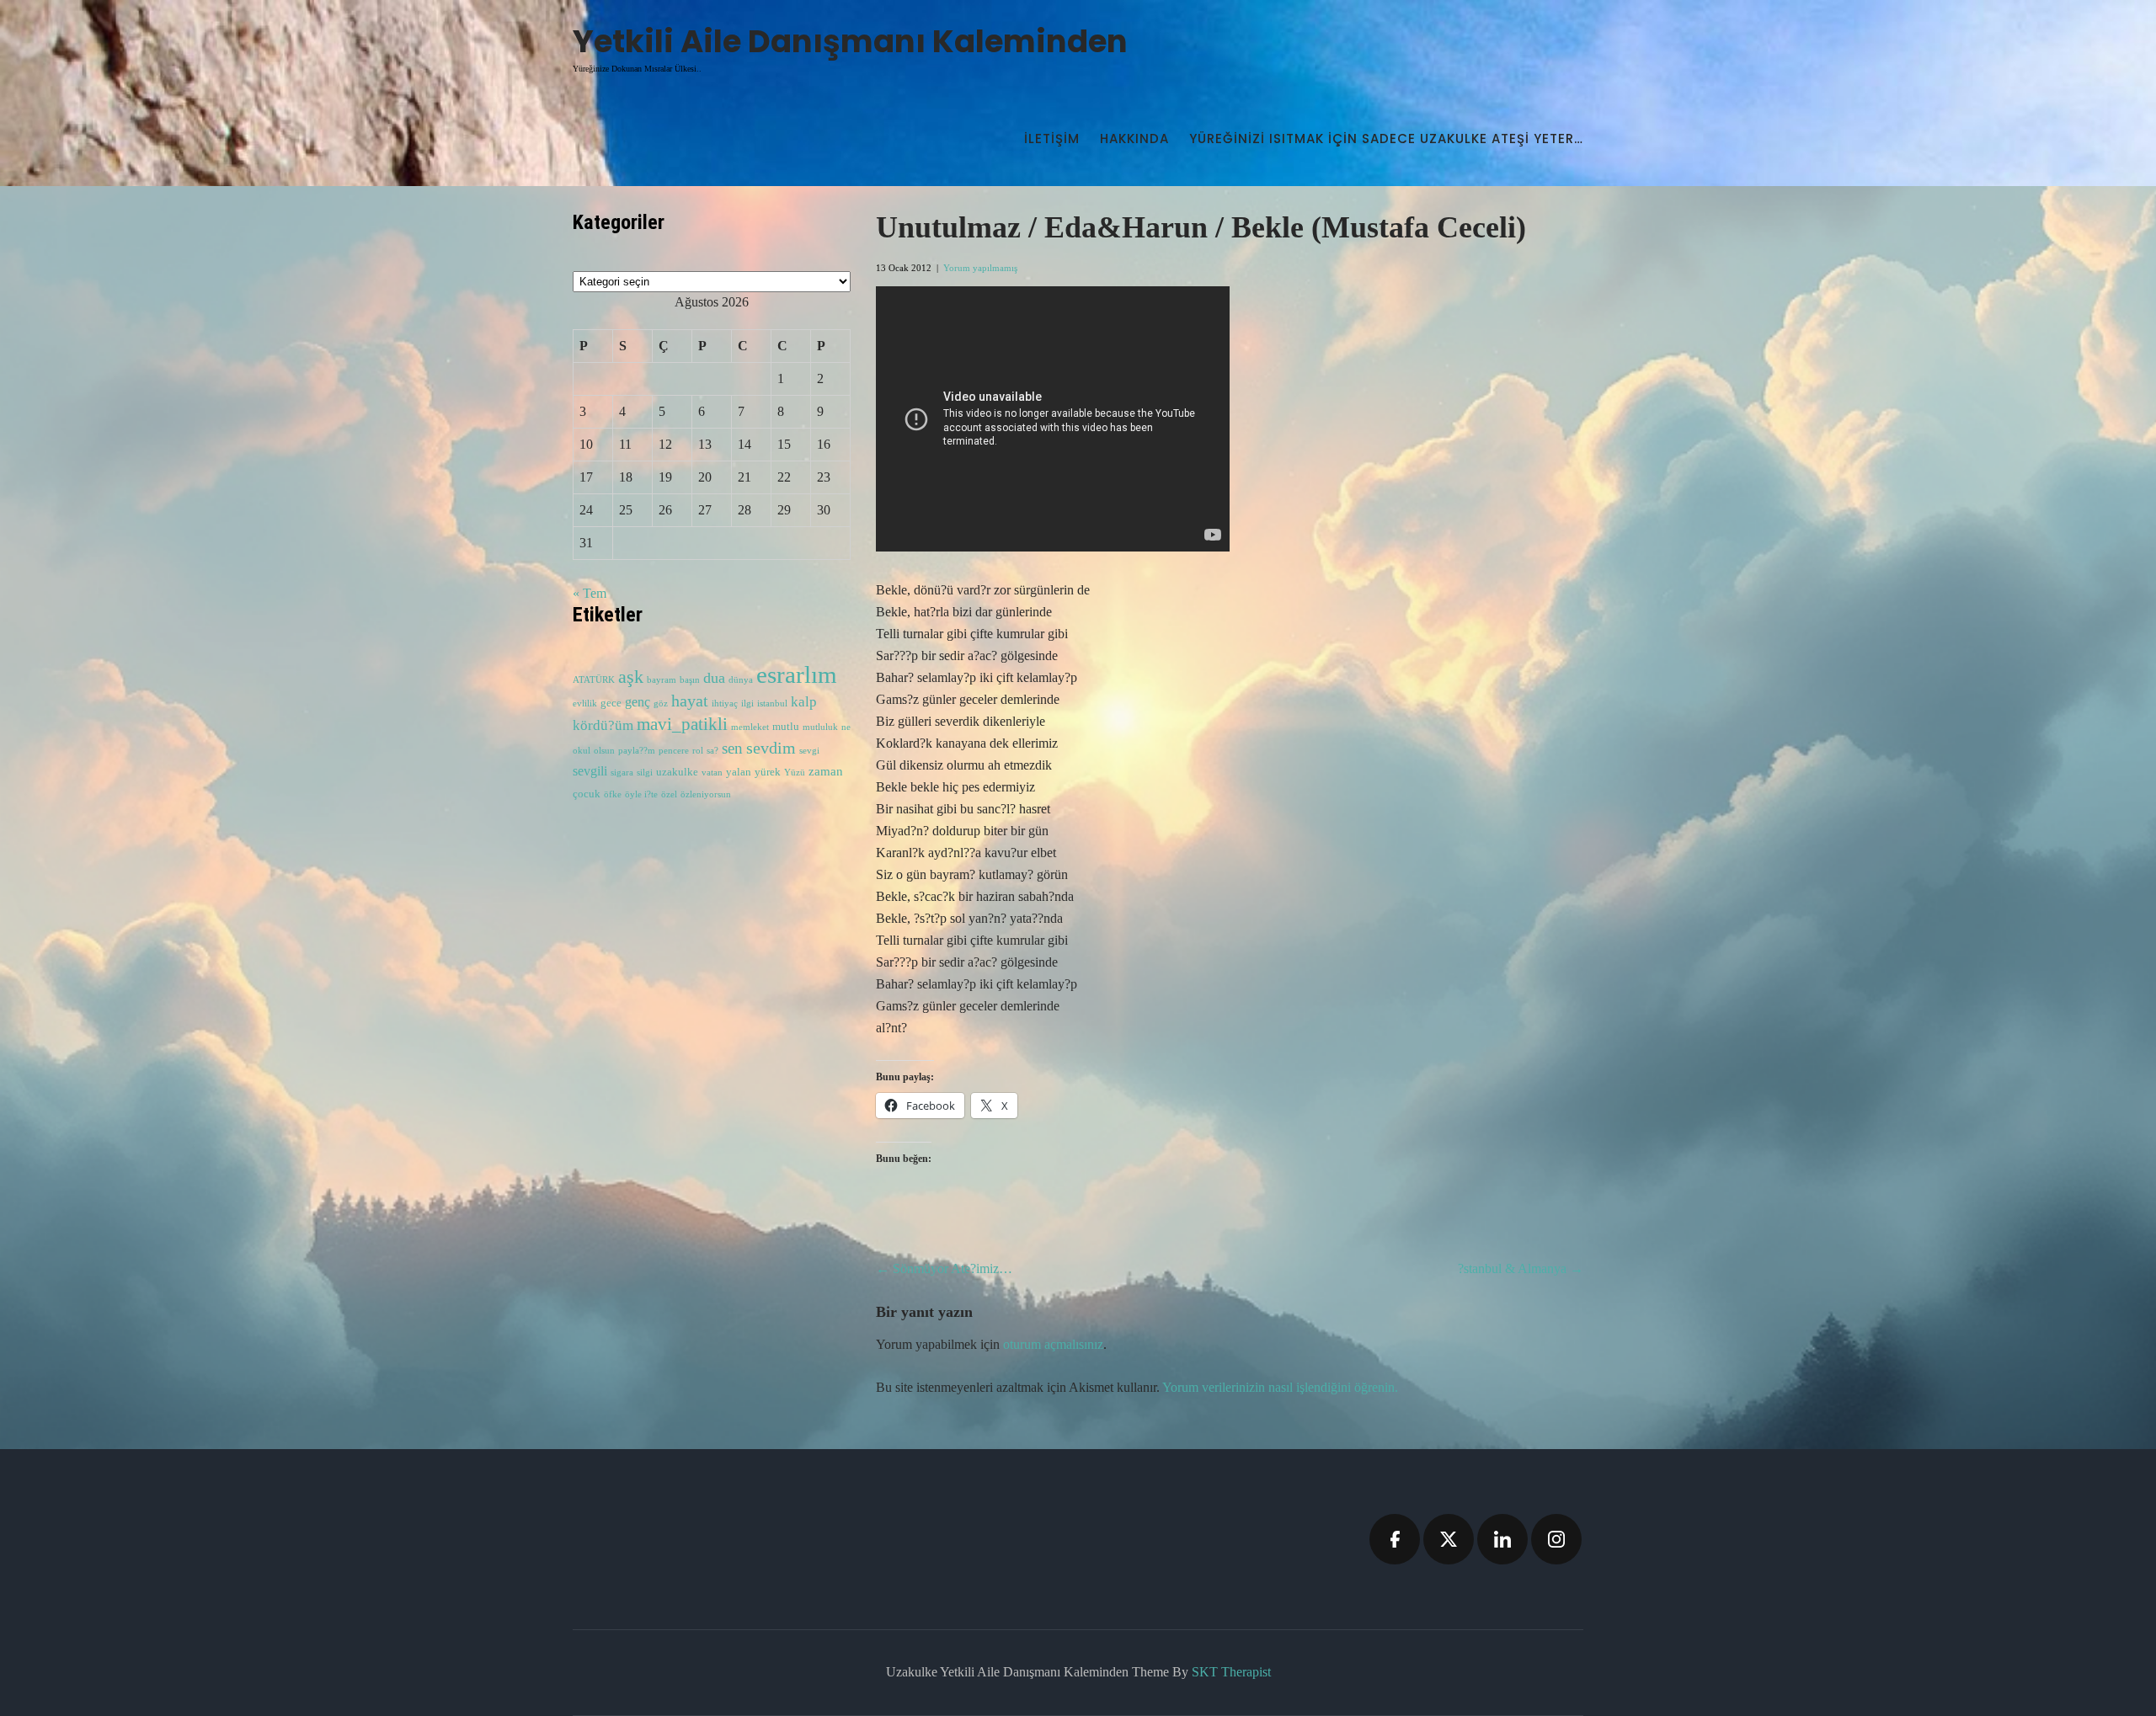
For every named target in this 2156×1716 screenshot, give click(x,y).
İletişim (1052, 139)
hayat (690, 701)
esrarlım (797, 674)
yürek (768, 772)
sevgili (590, 771)
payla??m (637, 751)
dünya (741, 680)
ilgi (747, 703)
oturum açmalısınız (1053, 1344)
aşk (631, 677)
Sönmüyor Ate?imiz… (944, 1268)
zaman (826, 771)
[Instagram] (1556, 1539)
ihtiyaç (725, 703)
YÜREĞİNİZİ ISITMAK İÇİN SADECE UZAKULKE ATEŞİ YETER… (1386, 139)
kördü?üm (603, 725)
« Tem (590, 593)
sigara (622, 773)
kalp (804, 702)
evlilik (585, 703)
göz (661, 703)
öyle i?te (641, 794)
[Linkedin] (1502, 1539)
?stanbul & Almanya (1521, 1268)
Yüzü (795, 773)
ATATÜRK (594, 680)
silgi (645, 773)
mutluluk (820, 727)
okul (582, 751)
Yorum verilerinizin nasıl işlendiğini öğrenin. (1280, 1387)
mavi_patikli (682, 724)
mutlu (786, 727)
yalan (739, 772)
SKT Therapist (1231, 1672)
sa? (712, 751)
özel (669, 794)
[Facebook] (1395, 1539)
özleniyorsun (706, 794)
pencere (674, 751)
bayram (662, 680)
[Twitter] (1449, 1539)
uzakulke (677, 772)
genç (638, 702)
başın (690, 680)
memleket (750, 727)
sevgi (809, 751)
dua (714, 678)
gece (611, 703)
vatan (712, 773)
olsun (604, 751)
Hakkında (1134, 139)
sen (732, 748)
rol (698, 751)
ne (846, 727)
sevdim (771, 748)
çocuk (587, 794)
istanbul (772, 703)
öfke (613, 794)
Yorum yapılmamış (980, 268)
